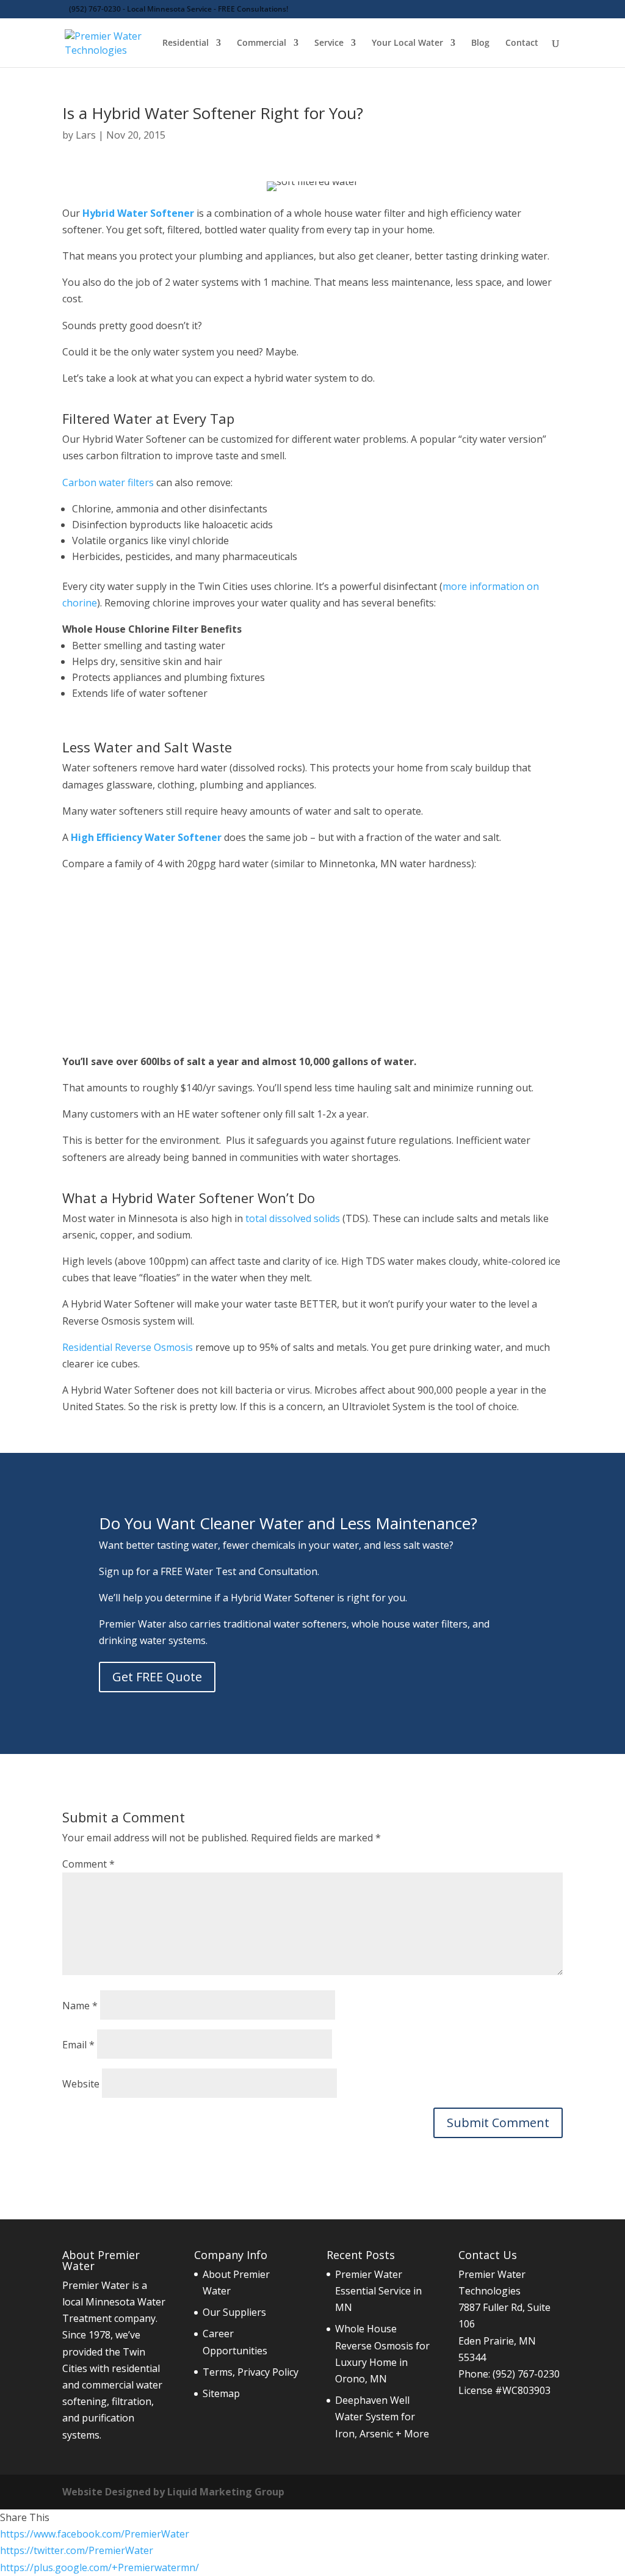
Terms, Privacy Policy (251, 2372)
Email (78, 2045)
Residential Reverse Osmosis (128, 1347)
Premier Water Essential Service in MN (378, 2291)
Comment (89, 1864)
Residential (186, 43)
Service (329, 43)
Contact (522, 43)
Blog (480, 43)
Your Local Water (407, 43)
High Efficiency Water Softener (146, 837)
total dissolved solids (293, 1218)
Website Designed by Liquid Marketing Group (173, 2492)
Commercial (262, 43)
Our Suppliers (234, 2312)
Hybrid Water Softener (138, 213)
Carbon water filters (108, 482)
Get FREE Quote (157, 1677)
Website (81, 2084)
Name (80, 2006)
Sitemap (221, 2393)
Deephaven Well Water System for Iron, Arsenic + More (382, 2417)
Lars (86, 135)
